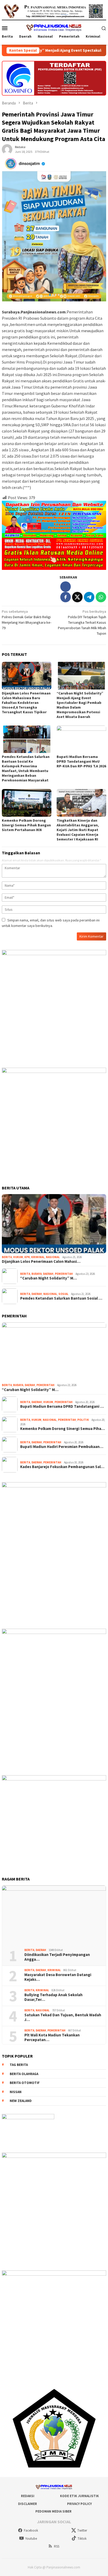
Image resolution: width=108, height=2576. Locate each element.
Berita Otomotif (25, 2083)
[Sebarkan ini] (66, 597)
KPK (27, 1257)
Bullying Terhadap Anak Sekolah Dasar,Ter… (53, 1997)
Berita (7, 1257)
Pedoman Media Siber (53, 2511)
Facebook (31, 2530)
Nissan (16, 2092)
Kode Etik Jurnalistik (79, 2496)
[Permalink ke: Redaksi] (7, 149)
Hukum (18, 1257)
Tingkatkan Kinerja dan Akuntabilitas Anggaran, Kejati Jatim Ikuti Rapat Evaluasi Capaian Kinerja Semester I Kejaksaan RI (78, 830)
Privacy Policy (79, 2504)
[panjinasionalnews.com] (54, 28)
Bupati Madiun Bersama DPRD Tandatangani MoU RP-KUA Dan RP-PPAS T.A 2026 (81, 761)
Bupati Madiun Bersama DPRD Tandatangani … (62, 1406)
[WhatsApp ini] (101, 597)
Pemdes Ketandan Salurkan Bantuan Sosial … (61, 1298)
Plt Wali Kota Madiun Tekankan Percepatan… (52, 2037)
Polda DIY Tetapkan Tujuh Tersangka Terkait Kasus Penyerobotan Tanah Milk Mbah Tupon (82, 622)
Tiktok (82, 2539)
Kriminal (38, 1257)
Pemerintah (64, 1274)
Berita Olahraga (24, 2074)
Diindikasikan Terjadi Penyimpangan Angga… (57, 1957)
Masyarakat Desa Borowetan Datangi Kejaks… (58, 1977)
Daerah (48, 1274)
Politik (83, 1420)
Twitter (82, 2530)
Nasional (53, 1257)
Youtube (31, 2539)
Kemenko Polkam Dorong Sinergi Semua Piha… (63, 1429)
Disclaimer (28, 2504)
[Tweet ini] (77, 597)
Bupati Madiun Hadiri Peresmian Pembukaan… (62, 1447)
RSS (57, 2546)
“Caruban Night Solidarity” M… (48, 1278)
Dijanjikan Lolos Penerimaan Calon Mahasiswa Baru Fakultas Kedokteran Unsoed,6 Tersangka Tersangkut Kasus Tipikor (26, 703)
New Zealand (21, 2101)
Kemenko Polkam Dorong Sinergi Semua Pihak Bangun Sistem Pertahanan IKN (26, 825)
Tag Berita (19, 2065)
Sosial (63, 1294)
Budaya (37, 1274)
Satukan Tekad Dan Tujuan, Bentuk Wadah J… (63, 2017)
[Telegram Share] (89, 597)
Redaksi (28, 2496)
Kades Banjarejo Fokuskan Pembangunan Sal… (62, 1467)
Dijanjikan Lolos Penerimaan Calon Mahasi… (41, 1261)
